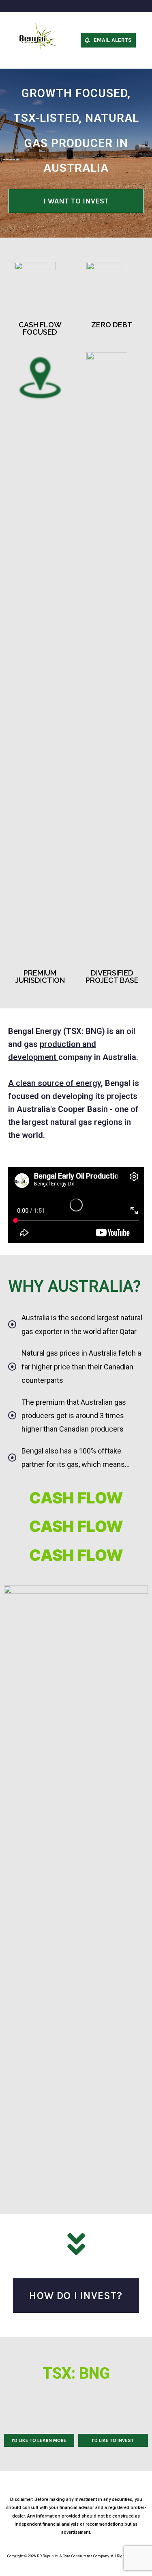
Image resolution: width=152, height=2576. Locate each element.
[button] (108, 40)
